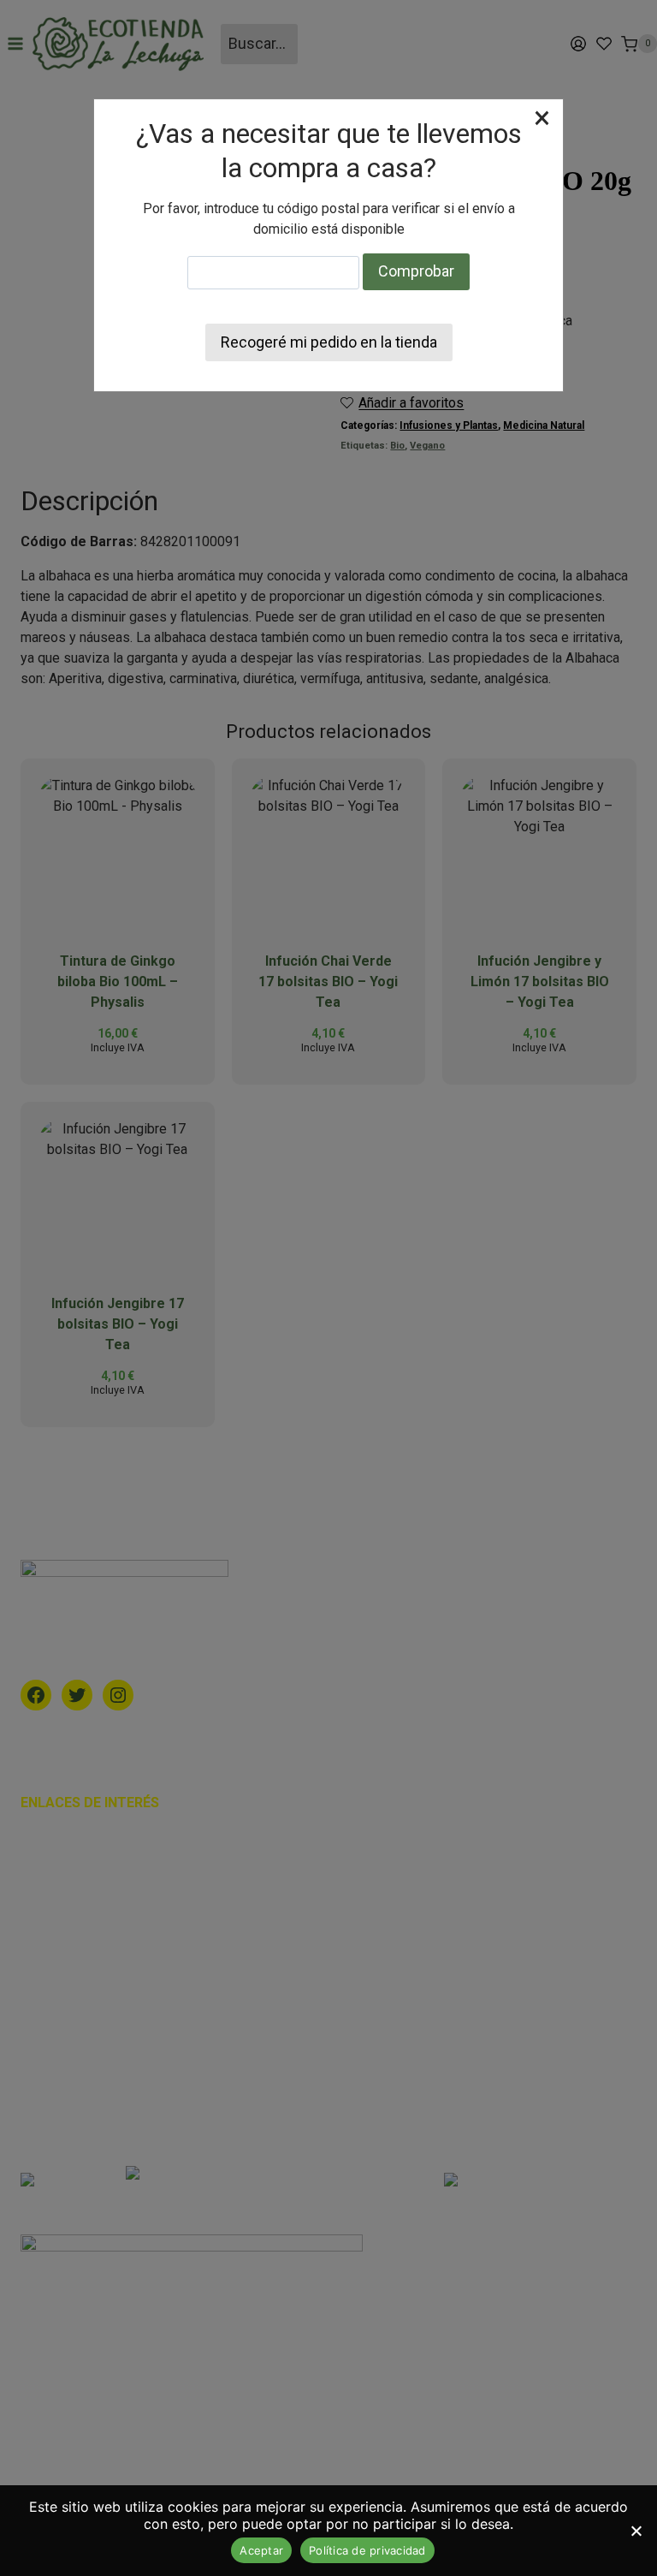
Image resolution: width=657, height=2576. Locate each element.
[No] (636, 2531)
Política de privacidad (367, 2550)
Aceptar (261, 2550)
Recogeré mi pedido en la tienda (329, 342)
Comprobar (416, 271)
